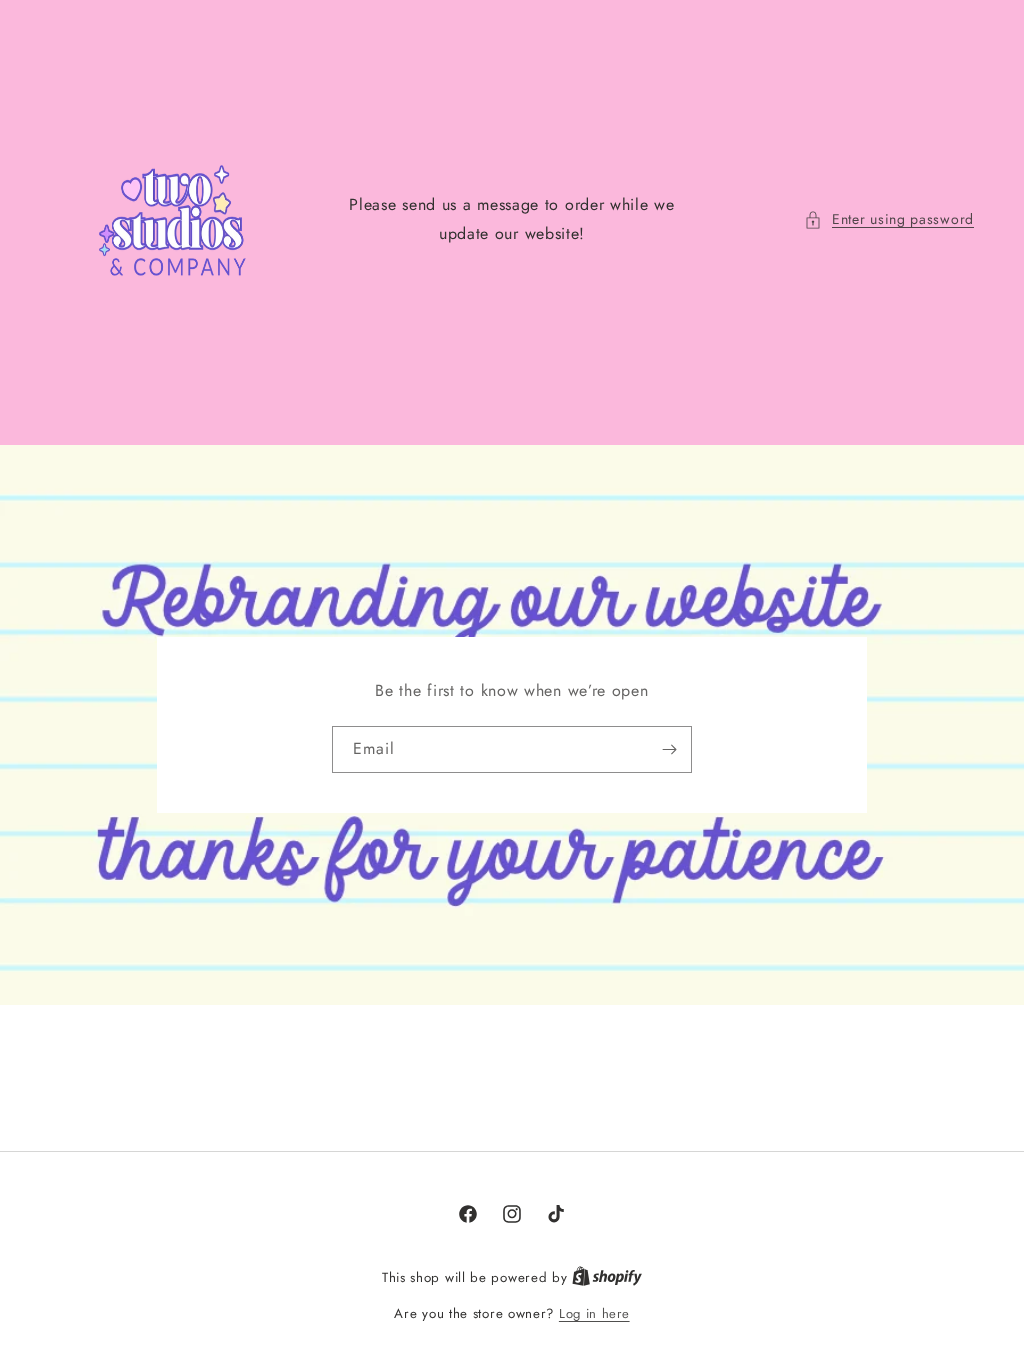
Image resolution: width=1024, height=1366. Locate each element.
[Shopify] (607, 1277)
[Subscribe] (669, 749)
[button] (889, 219)
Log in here (594, 1313)
